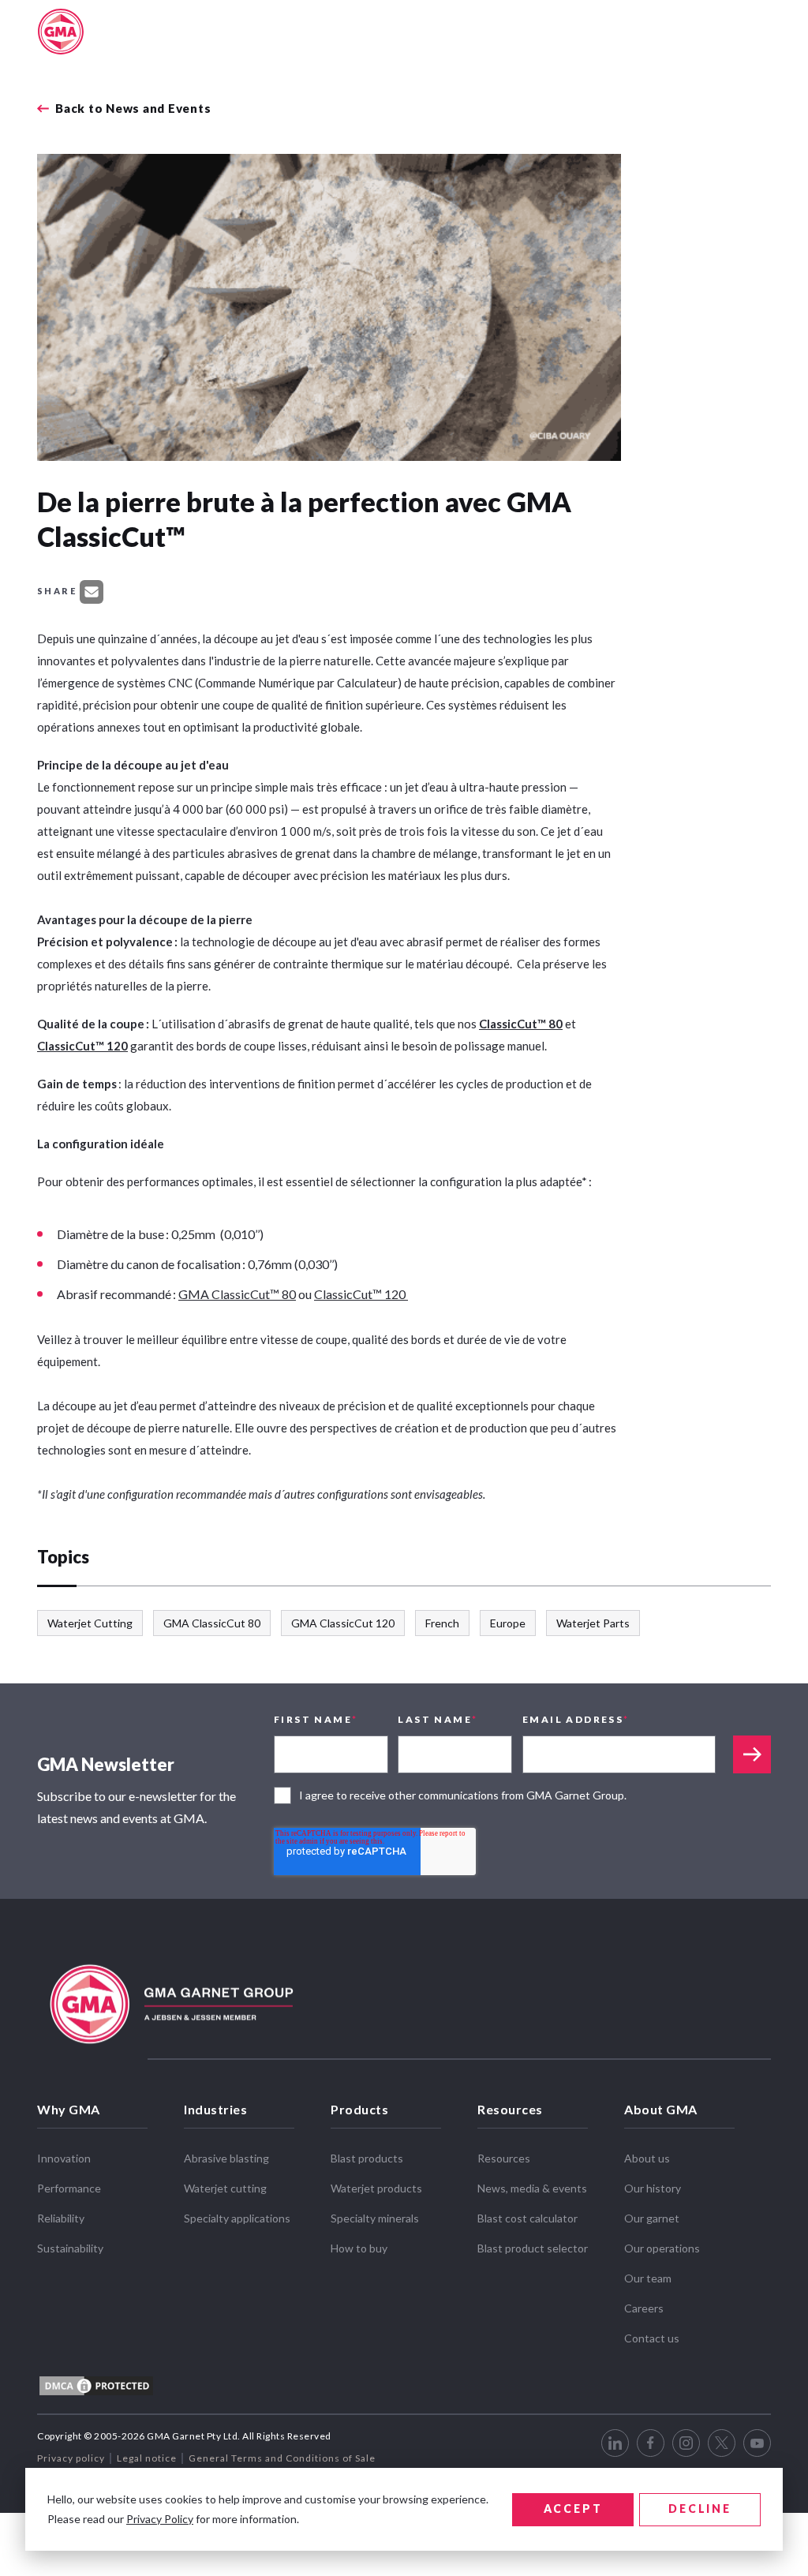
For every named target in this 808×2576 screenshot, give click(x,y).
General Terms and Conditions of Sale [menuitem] (282, 2458)
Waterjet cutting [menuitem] (225, 2188)
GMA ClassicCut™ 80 (237, 1294)
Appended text (752, 1754)
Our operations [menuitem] (662, 2248)
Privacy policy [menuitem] (71, 2458)
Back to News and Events (133, 109)
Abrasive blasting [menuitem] (226, 2158)
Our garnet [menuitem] (652, 2218)
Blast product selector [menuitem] (533, 2248)
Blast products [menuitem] (367, 2158)
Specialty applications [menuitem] (237, 2218)
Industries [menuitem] (215, 2109)
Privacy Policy (160, 2519)
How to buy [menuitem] (359, 2248)
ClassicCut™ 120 (82, 1046)
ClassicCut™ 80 (521, 1024)
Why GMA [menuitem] (69, 2109)
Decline (700, 2509)
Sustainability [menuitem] (70, 2248)
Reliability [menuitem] (61, 2218)
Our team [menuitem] (648, 2278)
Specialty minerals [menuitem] (375, 2218)
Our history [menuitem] (653, 2188)
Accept (573, 2509)
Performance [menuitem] (69, 2188)
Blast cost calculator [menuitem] (527, 2218)
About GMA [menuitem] (661, 2109)
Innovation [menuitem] (64, 2158)
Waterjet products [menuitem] (376, 2188)
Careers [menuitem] (644, 2308)
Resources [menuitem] (510, 2109)
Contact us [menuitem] (652, 2338)
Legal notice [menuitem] (147, 2458)
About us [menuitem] (647, 2158)
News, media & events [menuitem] (532, 2188)
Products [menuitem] (359, 2109)
